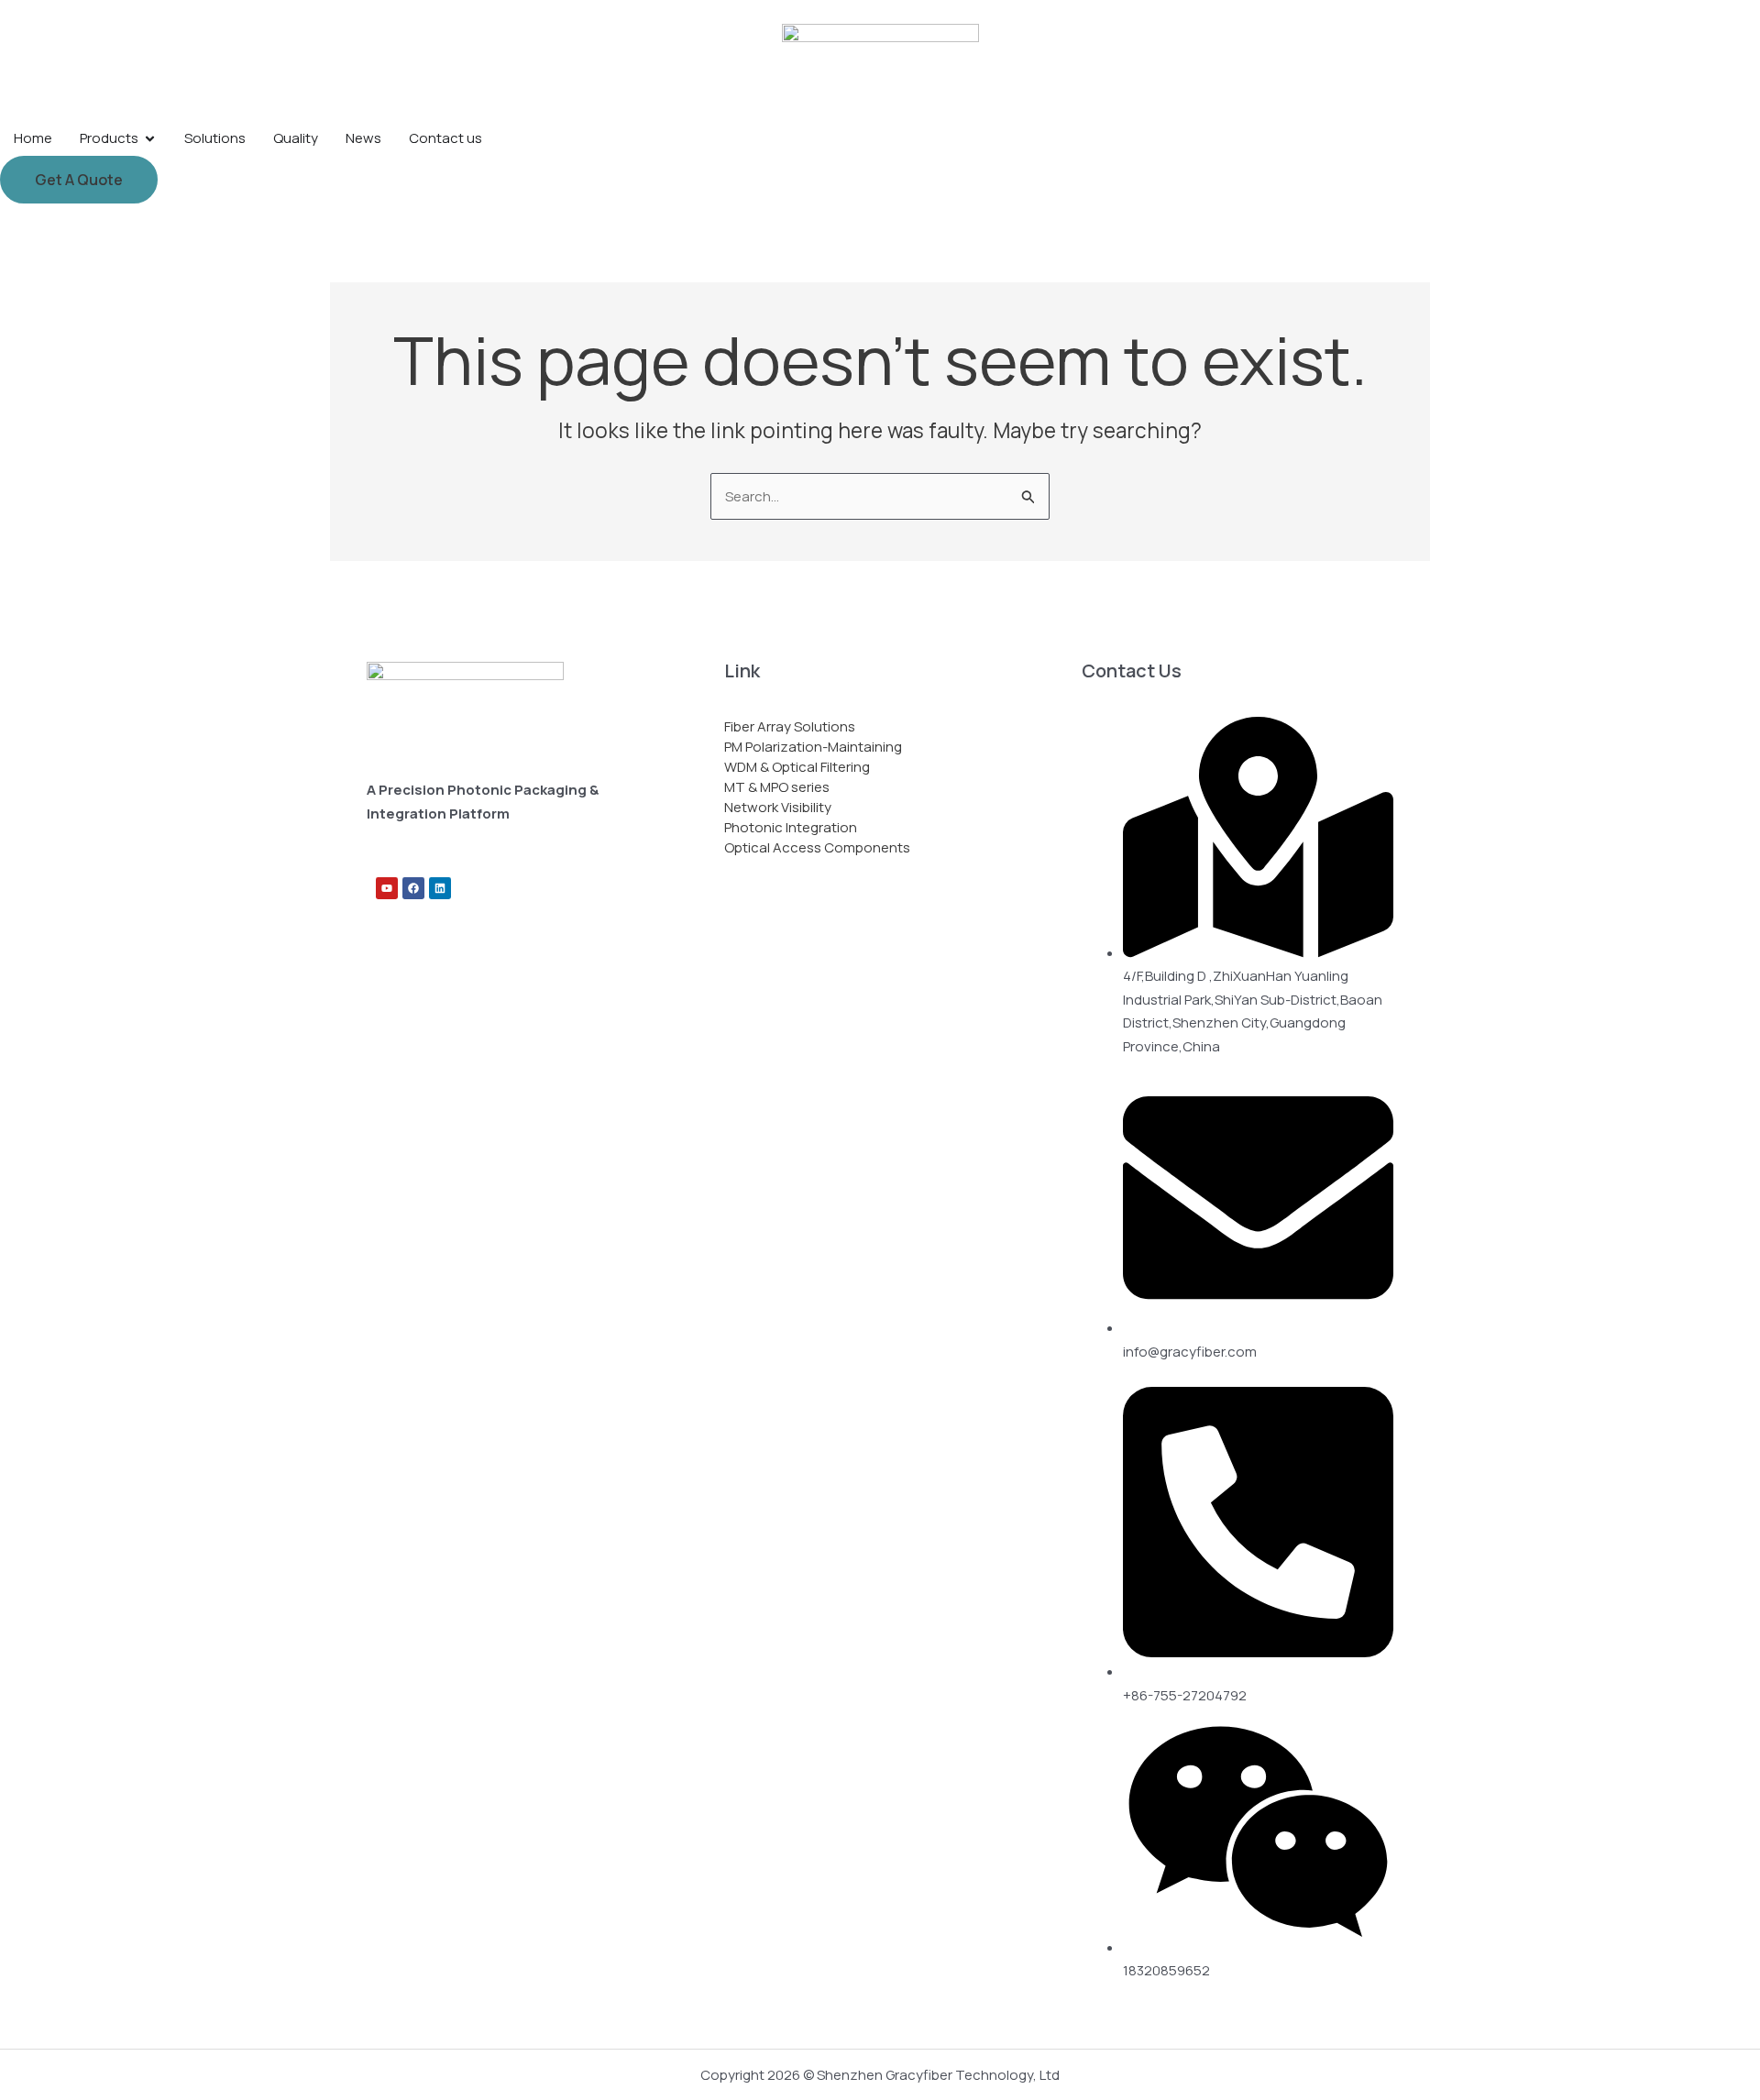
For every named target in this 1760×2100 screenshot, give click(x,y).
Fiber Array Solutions (790, 726)
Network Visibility (778, 807)
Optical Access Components (817, 847)
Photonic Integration (791, 827)
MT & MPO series (777, 787)
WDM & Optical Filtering (797, 767)
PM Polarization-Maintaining (813, 747)
